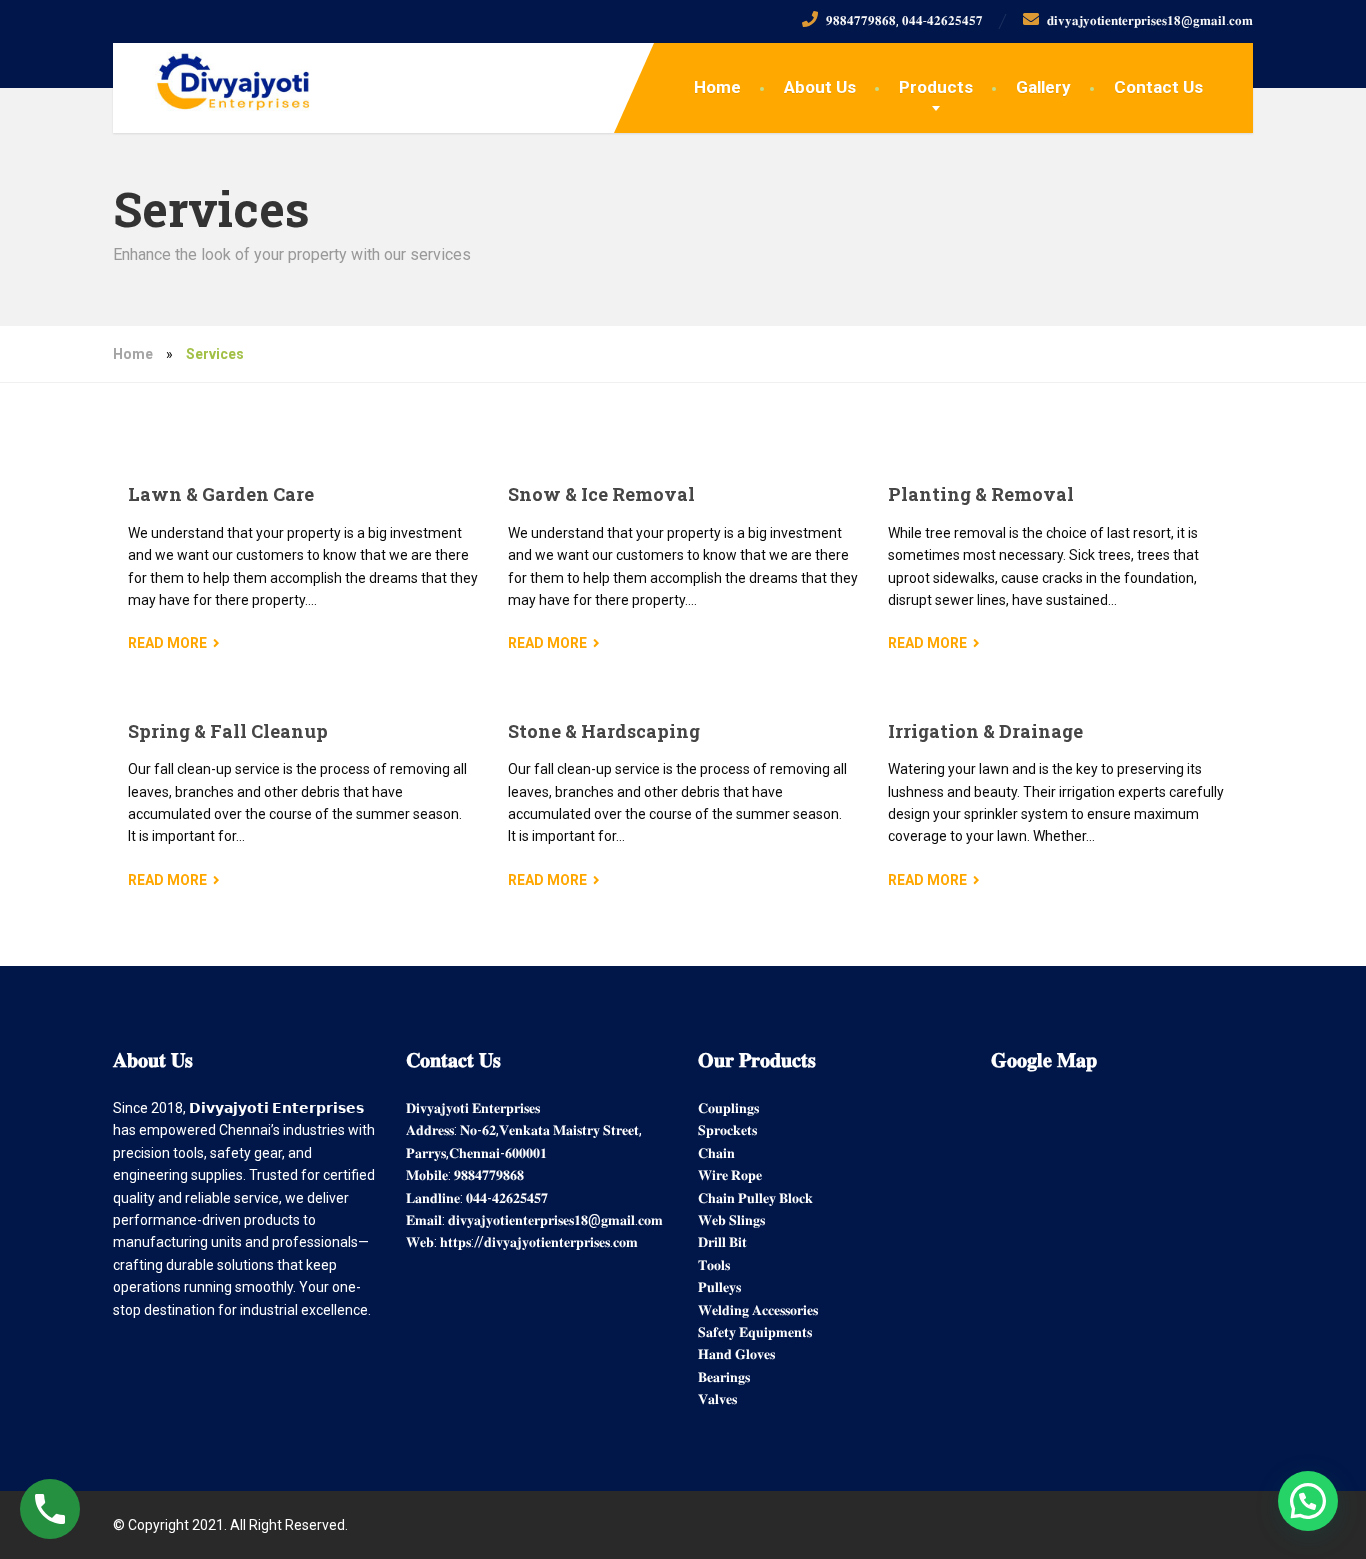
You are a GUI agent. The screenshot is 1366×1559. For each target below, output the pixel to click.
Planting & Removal (981, 494)
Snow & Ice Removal (601, 494)
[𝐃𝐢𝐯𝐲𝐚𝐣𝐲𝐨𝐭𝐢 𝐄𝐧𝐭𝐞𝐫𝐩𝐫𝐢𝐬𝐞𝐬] (217, 77)
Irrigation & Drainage (985, 731)
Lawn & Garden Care (221, 494)
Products (936, 87)
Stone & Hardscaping (604, 731)
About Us (820, 87)
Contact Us (1158, 87)
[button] (1308, 1501)
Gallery (1043, 87)
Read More (167, 643)
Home (717, 87)
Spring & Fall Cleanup (228, 731)
